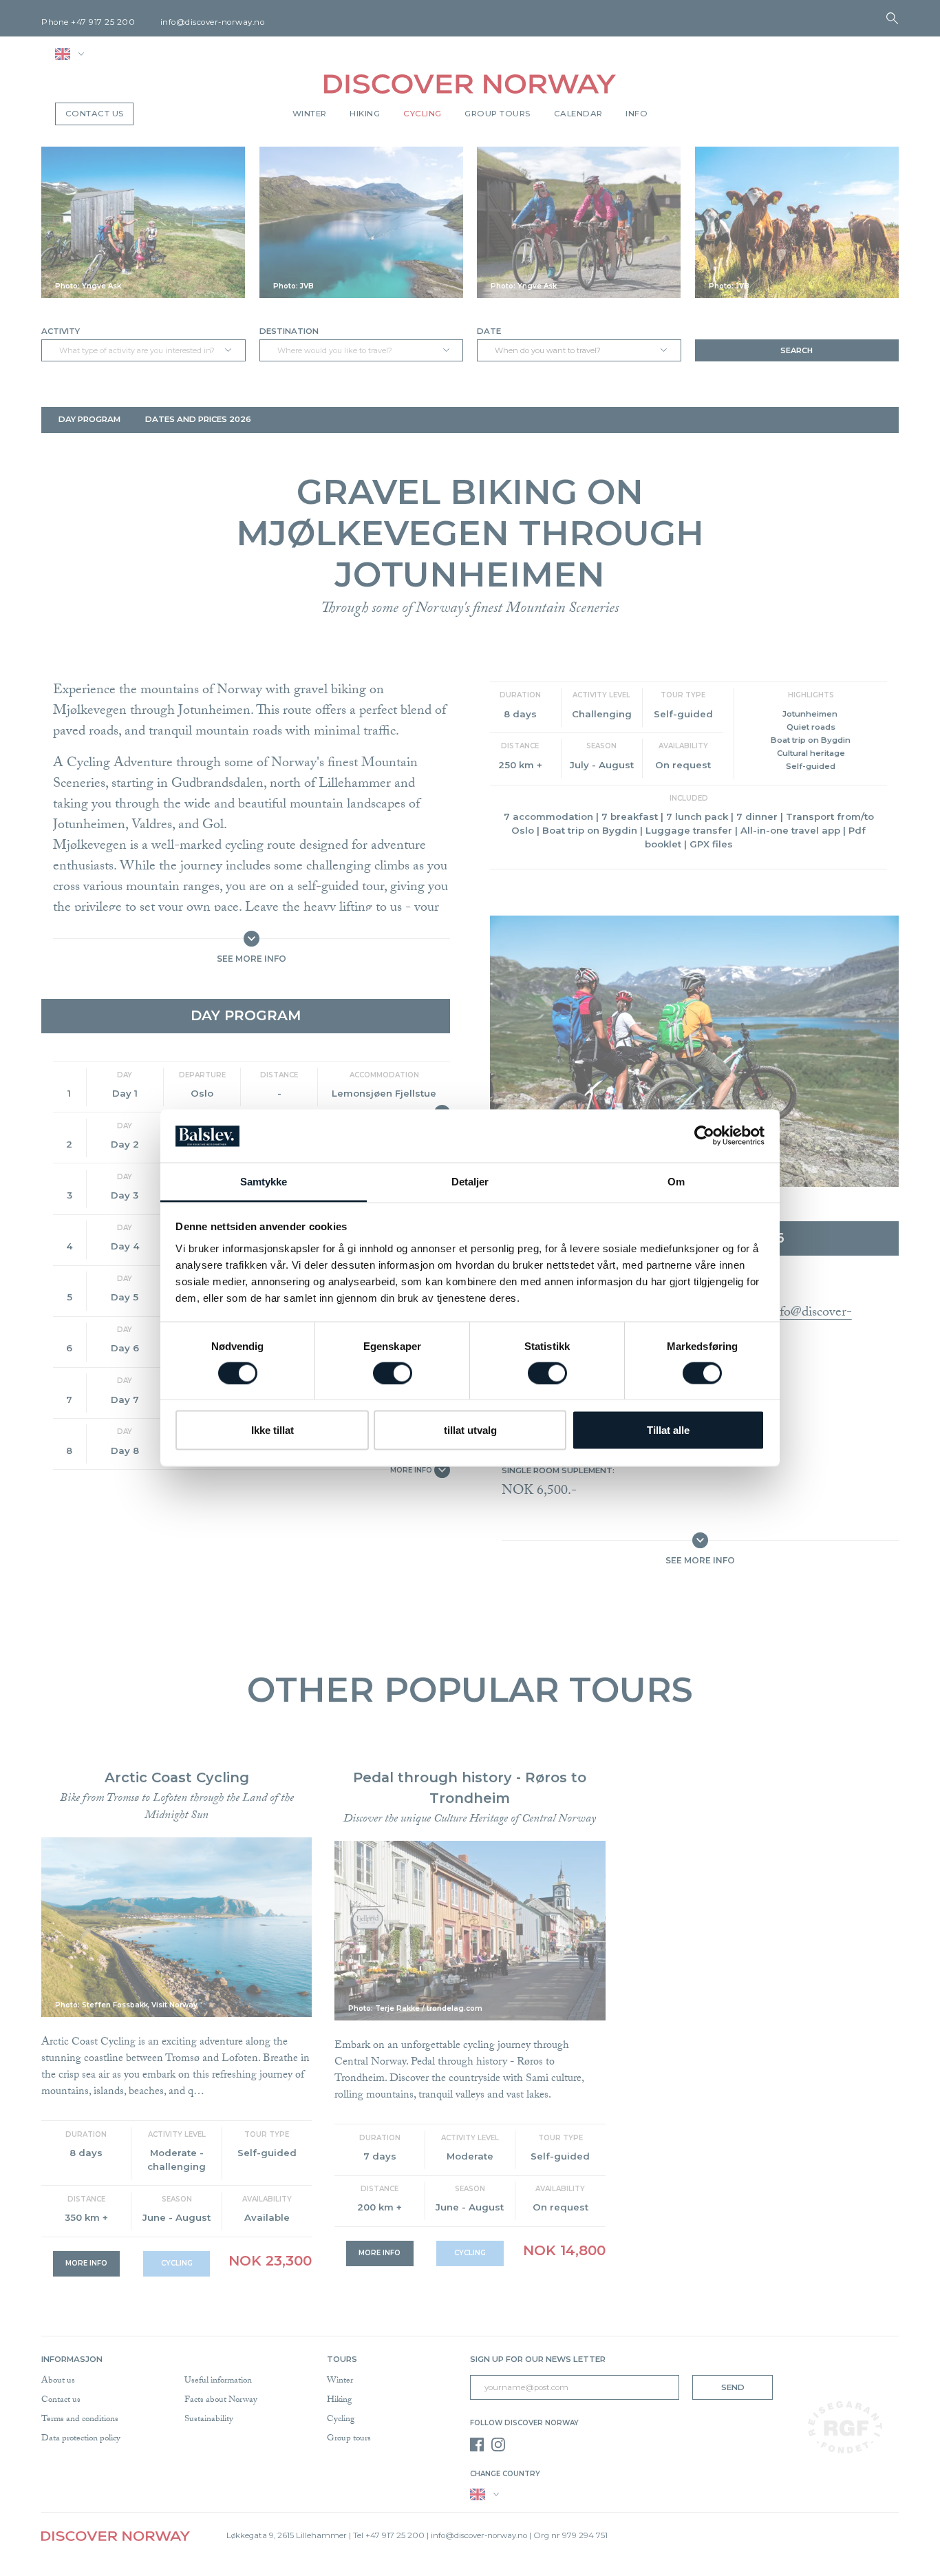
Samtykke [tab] (264, 1181)
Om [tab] (676, 1181)
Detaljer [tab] (470, 1181)
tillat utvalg (470, 1430)
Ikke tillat (273, 1430)
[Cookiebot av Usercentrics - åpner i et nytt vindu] (704, 1136)
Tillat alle (668, 1430)
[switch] (393, 1373)
